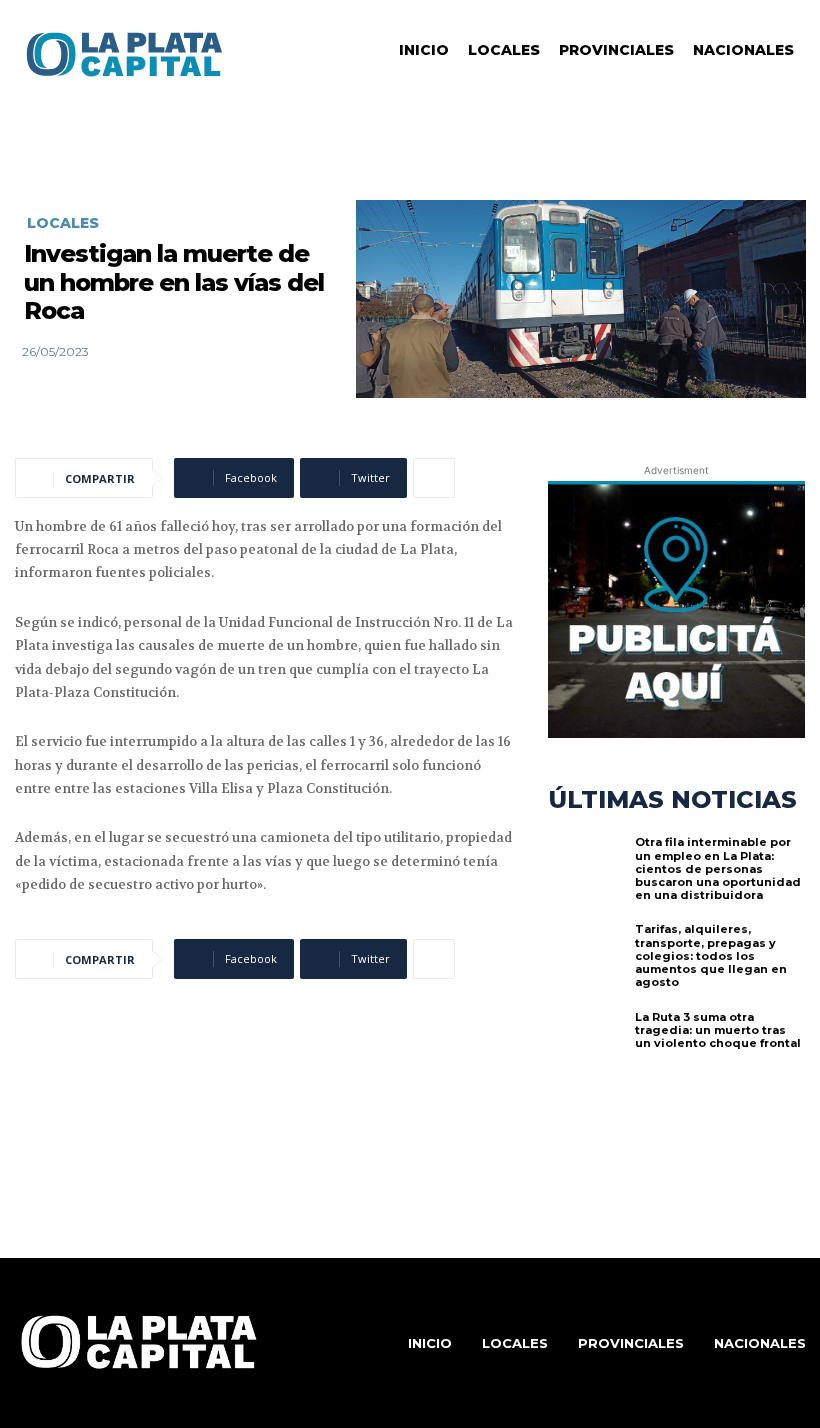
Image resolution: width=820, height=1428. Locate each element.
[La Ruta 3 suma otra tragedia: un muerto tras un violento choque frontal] (586, 1049)
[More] (434, 478)
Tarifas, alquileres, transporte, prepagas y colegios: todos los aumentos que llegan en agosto (711, 955)
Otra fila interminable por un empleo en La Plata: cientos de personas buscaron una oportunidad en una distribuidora (718, 868)
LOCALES (63, 223)
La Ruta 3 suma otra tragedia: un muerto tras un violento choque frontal (718, 1030)
